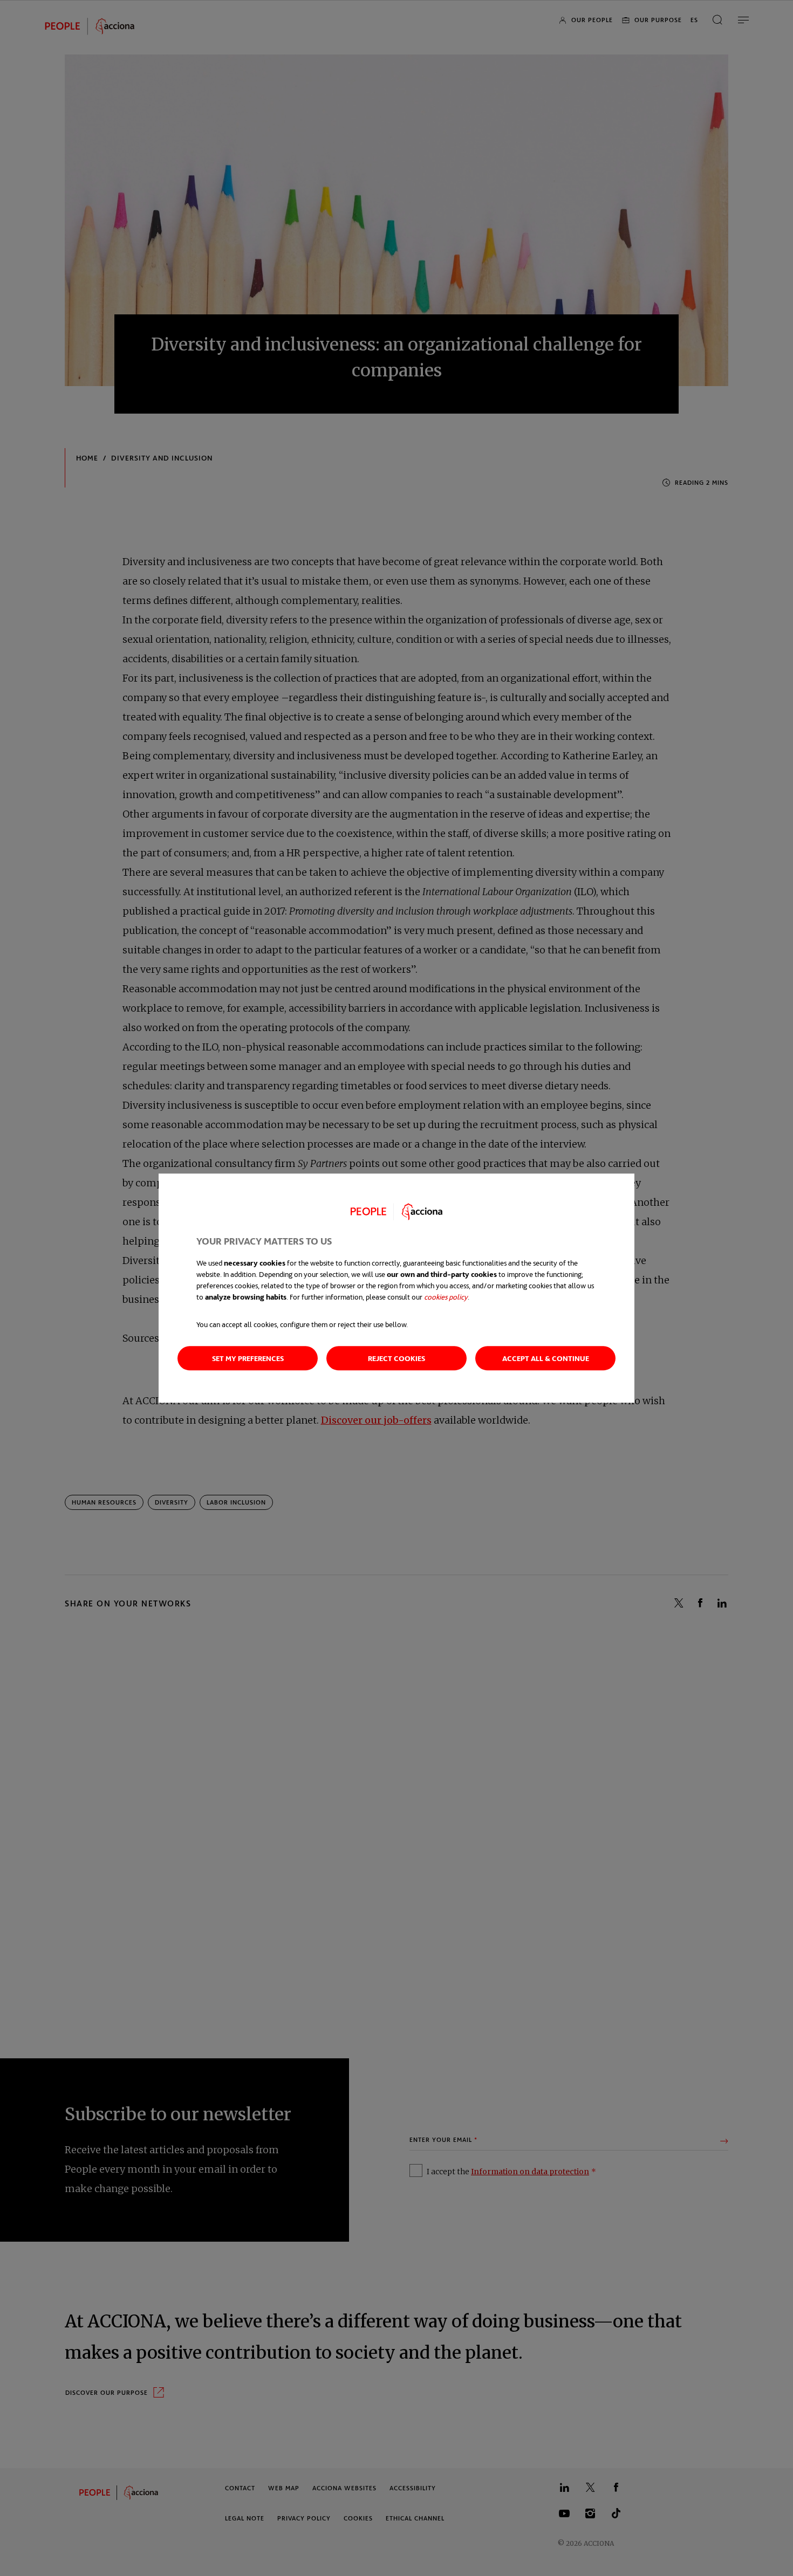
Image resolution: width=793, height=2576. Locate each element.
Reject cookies (396, 1358)
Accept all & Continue (546, 1358)
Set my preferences (248, 1358)
